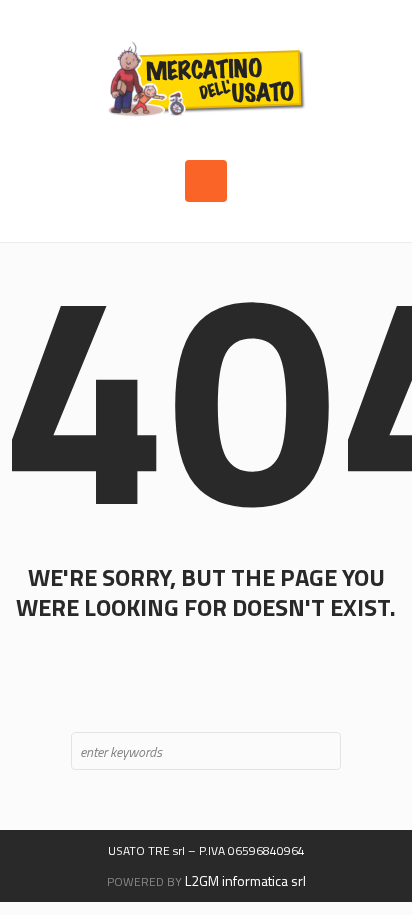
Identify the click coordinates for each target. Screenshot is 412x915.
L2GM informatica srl (245, 880)
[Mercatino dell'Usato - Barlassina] (206, 80)
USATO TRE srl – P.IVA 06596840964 (206, 850)
